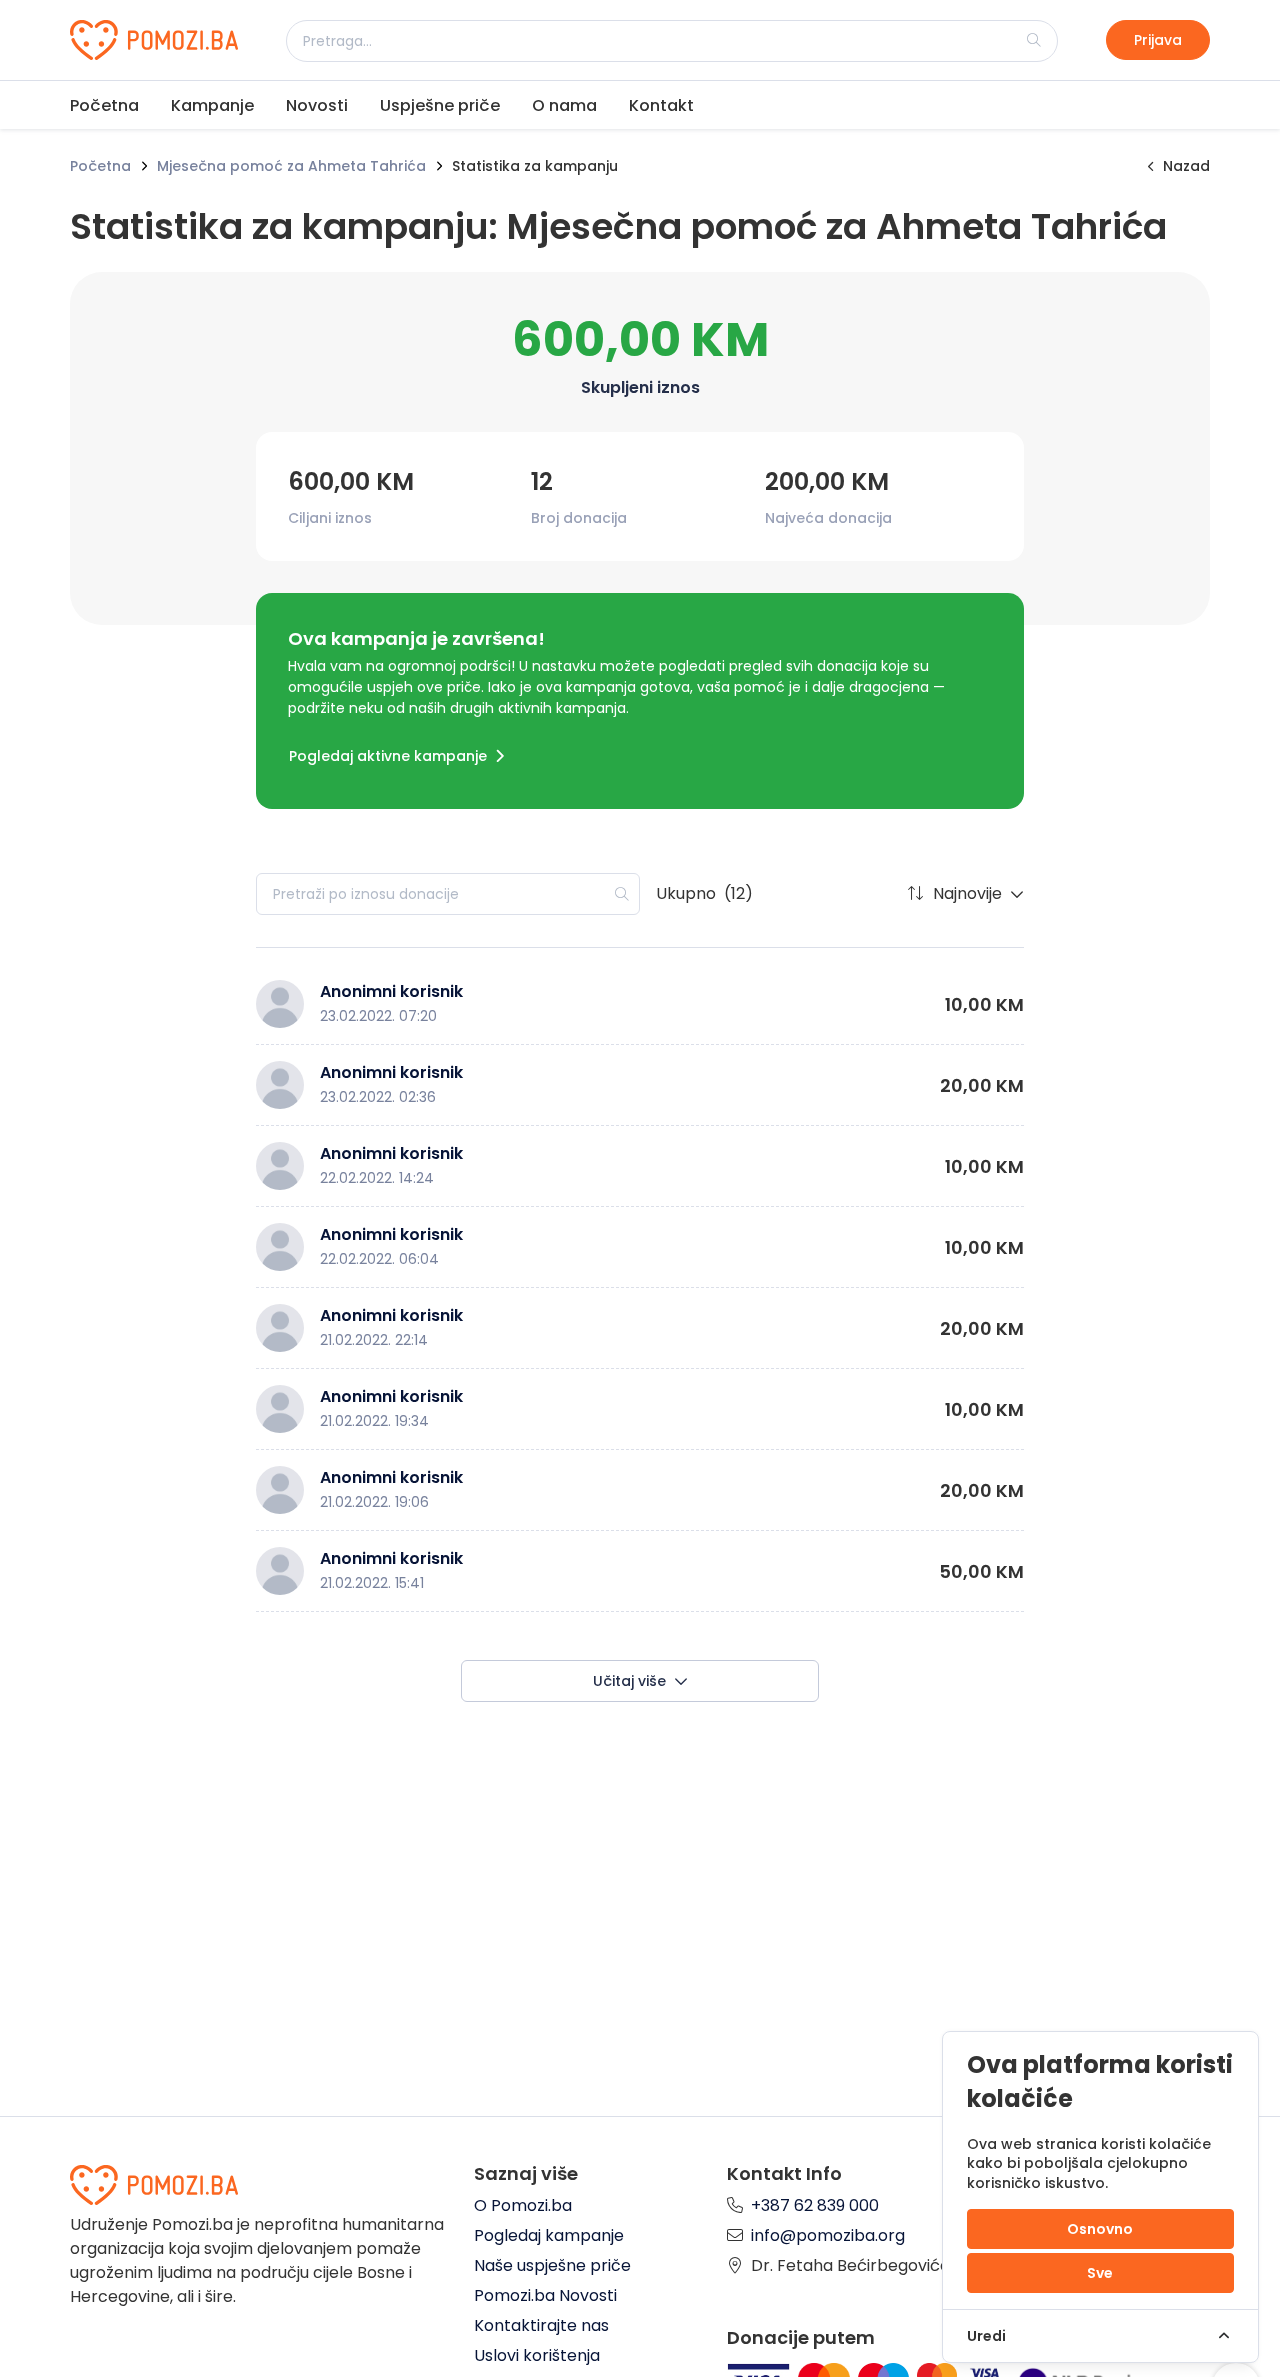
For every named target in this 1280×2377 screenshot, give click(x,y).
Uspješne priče (440, 105)
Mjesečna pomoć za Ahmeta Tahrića (291, 166)
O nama (564, 105)
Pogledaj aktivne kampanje (388, 756)
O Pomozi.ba (523, 2205)
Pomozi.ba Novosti (545, 2295)
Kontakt (661, 105)
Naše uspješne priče (552, 2265)
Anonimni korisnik (391, 991)
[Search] (1034, 40)
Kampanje (212, 105)
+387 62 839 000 (815, 2205)
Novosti (317, 105)
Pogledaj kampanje (549, 2235)
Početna (104, 105)
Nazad (1186, 166)
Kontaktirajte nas (541, 2325)
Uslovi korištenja (537, 2355)
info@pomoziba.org (828, 2235)
